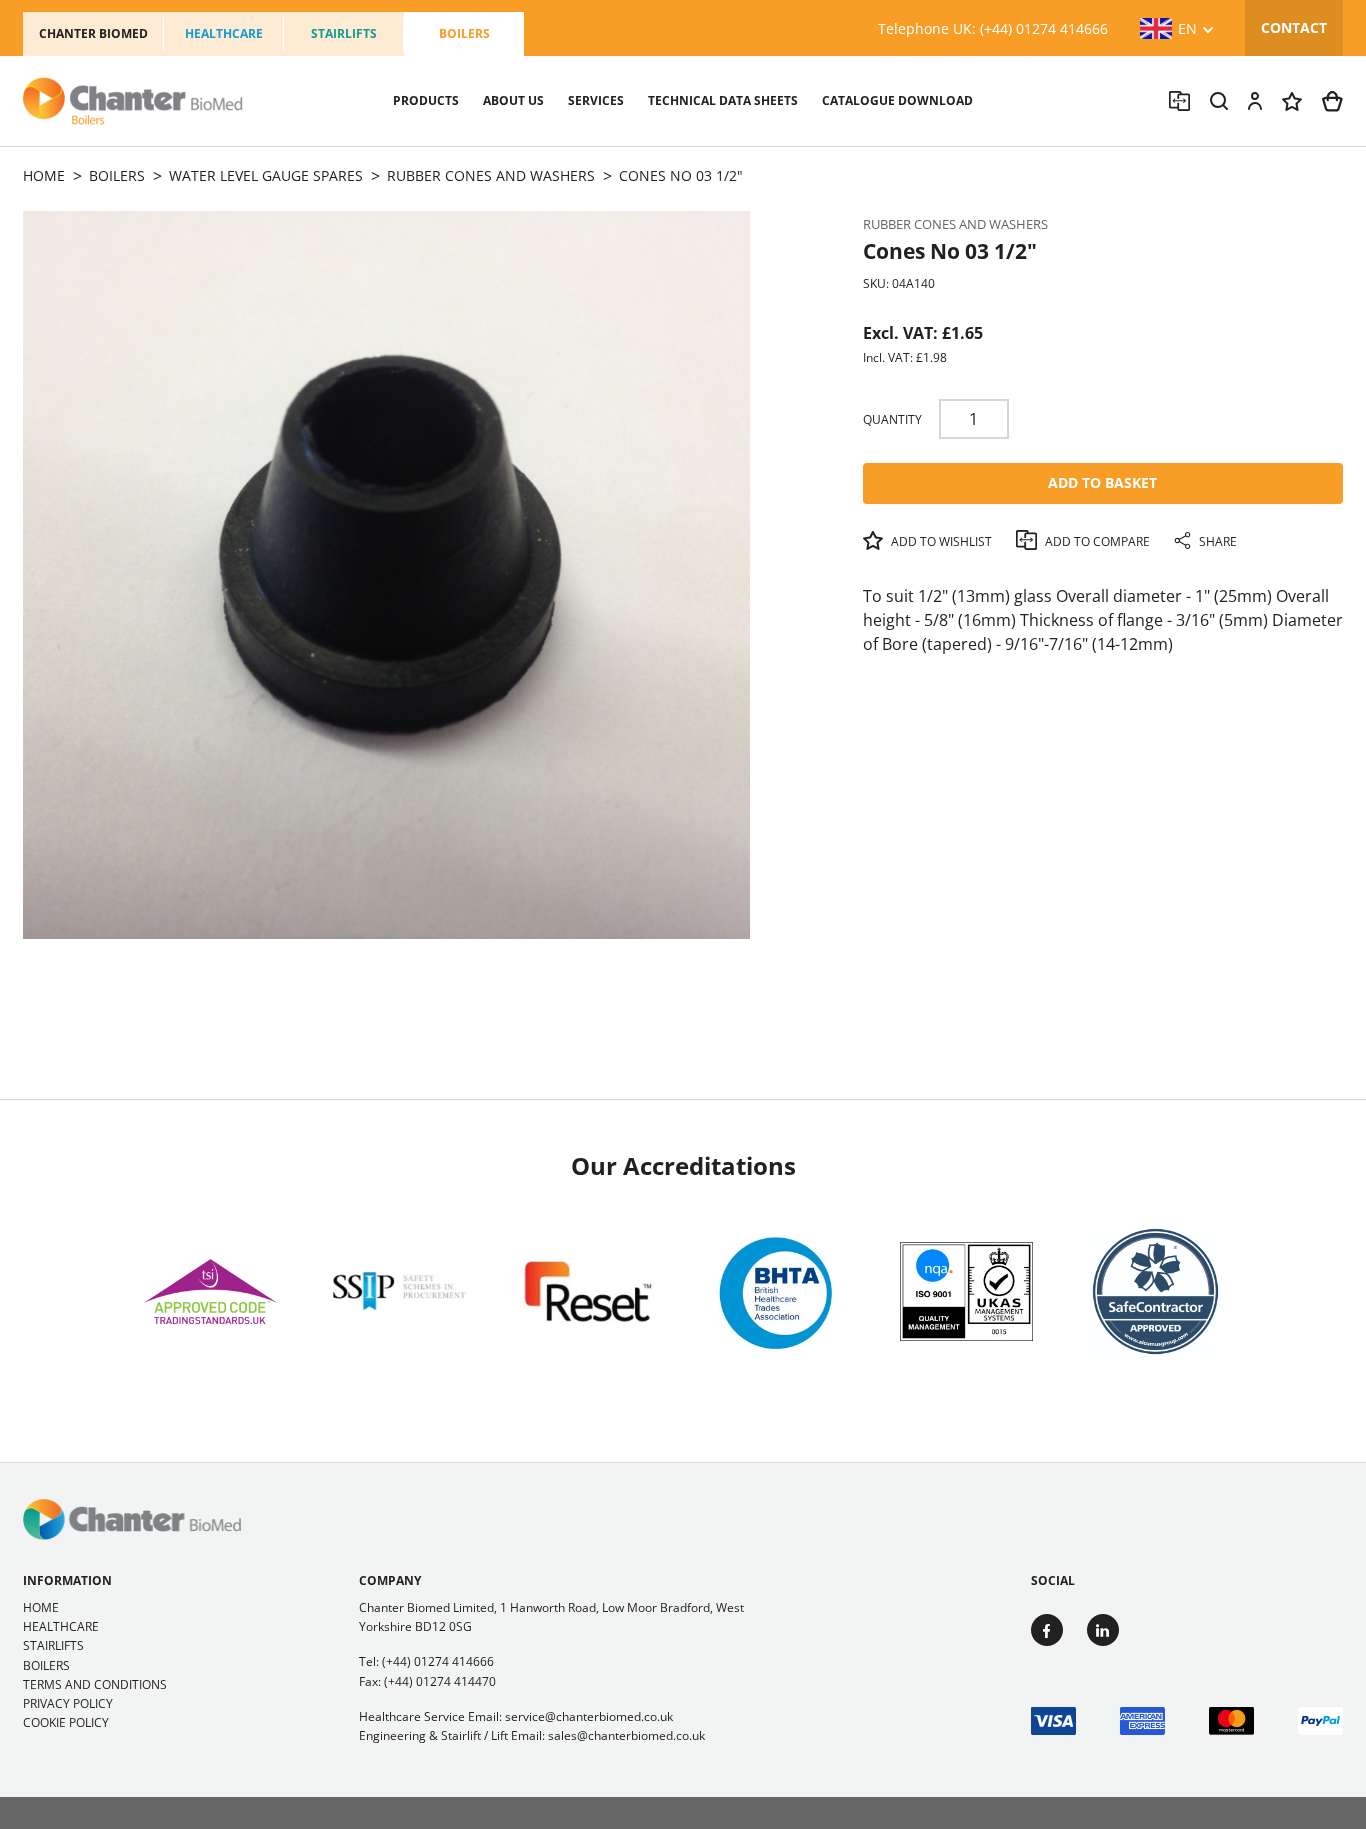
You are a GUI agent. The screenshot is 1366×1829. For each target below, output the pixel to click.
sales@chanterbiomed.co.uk (626, 1735)
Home (41, 1607)
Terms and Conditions (95, 1684)
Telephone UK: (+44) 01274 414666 (993, 28)
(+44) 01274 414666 (438, 1661)
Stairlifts (344, 33)
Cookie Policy (66, 1722)
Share (1216, 541)
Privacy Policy (68, 1703)
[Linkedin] (1103, 1630)
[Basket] (1332, 101)
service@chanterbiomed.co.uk (589, 1716)
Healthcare (224, 33)
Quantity (892, 419)
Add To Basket (1102, 482)
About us (513, 100)
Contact (1294, 27)
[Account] (1255, 101)
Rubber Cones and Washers (955, 224)
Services (596, 100)
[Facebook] (1047, 1630)
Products (426, 100)
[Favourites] (1292, 101)
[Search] (1219, 101)
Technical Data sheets (723, 100)
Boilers (464, 33)
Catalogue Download (897, 100)
